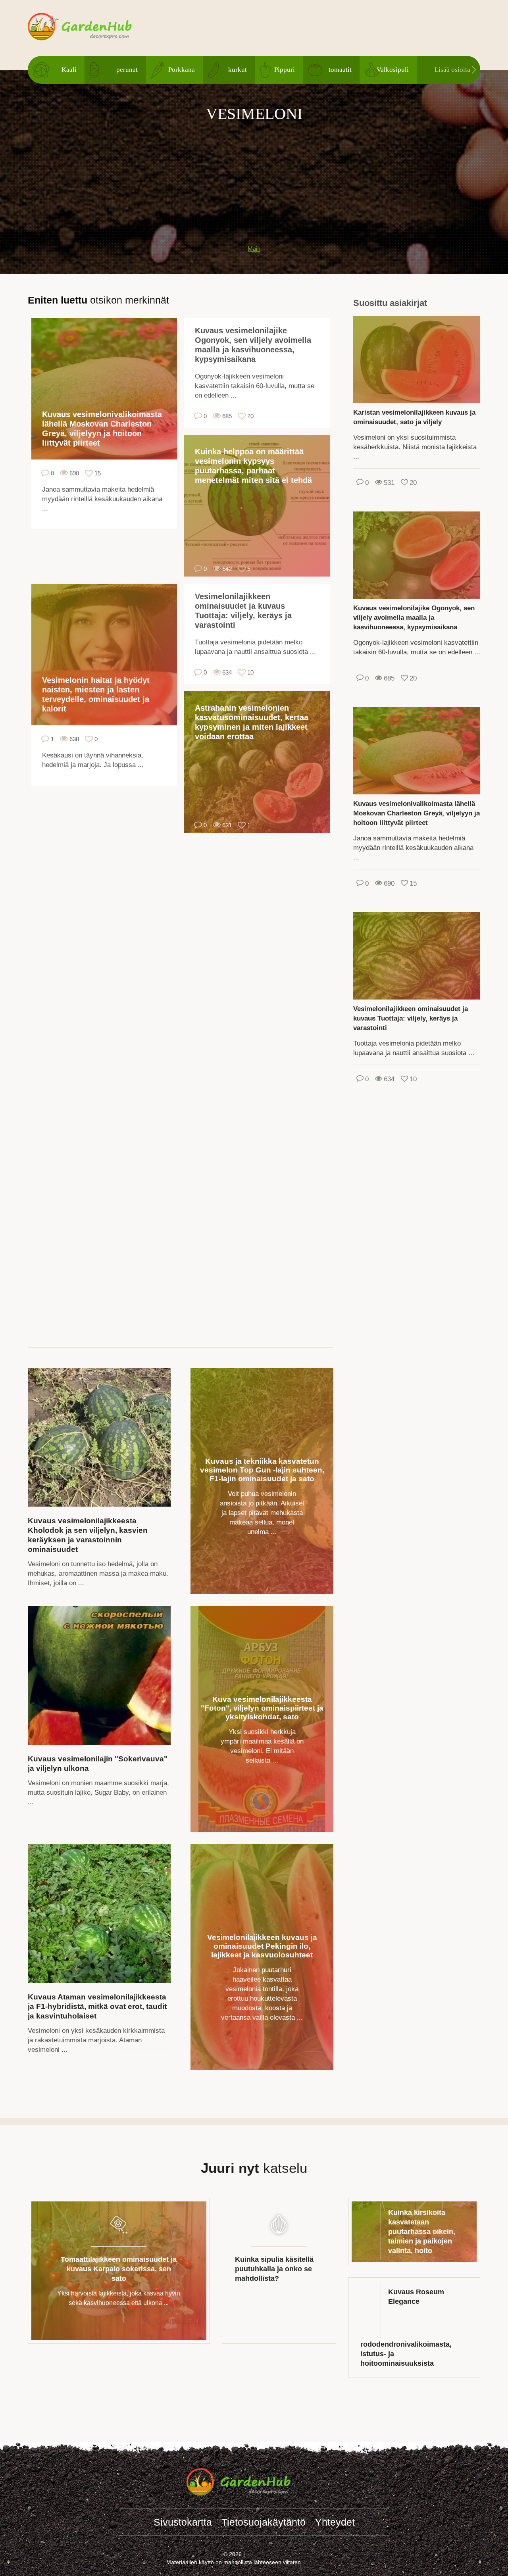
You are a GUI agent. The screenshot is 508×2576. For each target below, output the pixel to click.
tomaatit (340, 70)
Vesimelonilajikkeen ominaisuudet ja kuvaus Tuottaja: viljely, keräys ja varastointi (243, 611)
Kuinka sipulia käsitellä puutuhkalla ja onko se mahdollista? (274, 2269)
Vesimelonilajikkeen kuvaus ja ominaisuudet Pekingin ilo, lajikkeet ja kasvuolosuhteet (262, 1946)
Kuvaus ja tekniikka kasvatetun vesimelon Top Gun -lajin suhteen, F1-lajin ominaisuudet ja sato (262, 1470)
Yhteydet (335, 2522)
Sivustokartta (183, 2522)
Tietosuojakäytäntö (264, 2522)
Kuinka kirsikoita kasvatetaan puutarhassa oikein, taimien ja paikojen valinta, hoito (422, 2232)
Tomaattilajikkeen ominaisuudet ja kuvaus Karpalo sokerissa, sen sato (119, 2269)
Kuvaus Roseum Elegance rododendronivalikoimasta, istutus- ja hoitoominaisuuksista (406, 2328)
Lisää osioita (452, 70)
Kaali (69, 70)
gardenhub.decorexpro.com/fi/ (95, 27)
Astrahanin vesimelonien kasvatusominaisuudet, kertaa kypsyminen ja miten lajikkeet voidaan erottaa (252, 722)
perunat (127, 70)
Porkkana (182, 70)
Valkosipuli (393, 70)
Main (254, 249)
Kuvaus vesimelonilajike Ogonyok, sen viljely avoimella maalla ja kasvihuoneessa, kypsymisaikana (253, 345)
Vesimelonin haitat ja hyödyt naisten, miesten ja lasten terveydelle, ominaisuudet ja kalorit (96, 694)
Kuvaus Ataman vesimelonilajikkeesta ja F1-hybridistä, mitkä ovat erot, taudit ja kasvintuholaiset (97, 2006)
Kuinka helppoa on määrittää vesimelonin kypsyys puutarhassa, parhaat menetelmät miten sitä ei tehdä (253, 466)
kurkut (238, 70)
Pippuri (285, 70)
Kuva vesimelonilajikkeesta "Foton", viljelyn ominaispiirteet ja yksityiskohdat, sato (262, 1708)
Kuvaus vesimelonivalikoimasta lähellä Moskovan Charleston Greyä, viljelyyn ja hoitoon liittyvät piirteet (102, 429)
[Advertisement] (254, 179)
